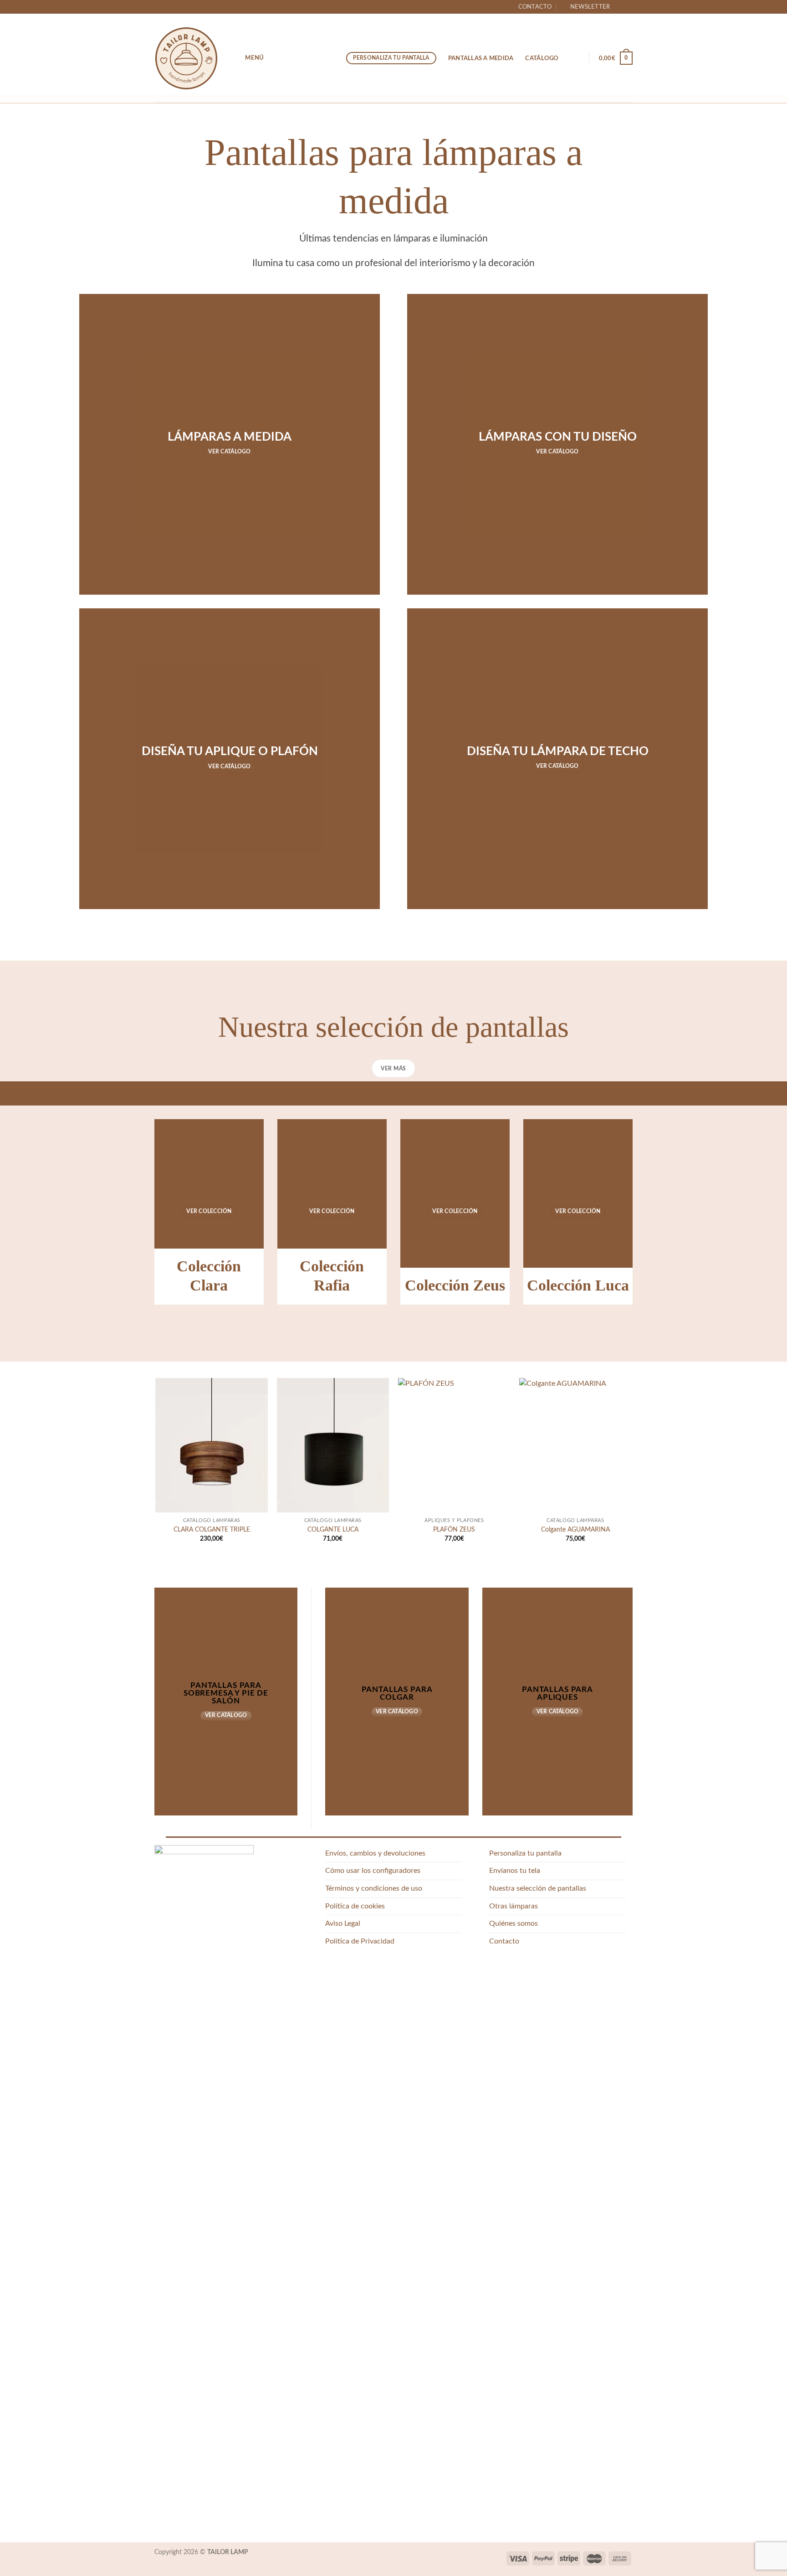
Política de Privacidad (360, 1941)
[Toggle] (622, 1906)
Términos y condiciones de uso (374, 1888)
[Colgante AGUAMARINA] (575, 1445)
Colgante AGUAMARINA (575, 1530)
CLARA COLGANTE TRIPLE (212, 1530)
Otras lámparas (514, 1906)
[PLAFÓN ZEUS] (454, 1445)
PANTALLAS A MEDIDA (481, 58)
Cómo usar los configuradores (373, 1871)
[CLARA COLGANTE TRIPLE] (212, 1445)
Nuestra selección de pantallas (538, 1888)
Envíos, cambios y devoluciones (375, 1853)
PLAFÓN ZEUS (454, 1530)
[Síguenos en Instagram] (619, 7)
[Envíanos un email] (628, 7)
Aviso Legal (343, 1923)
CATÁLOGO (542, 58)
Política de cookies (355, 1906)
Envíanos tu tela (515, 1871)
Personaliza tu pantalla (525, 1853)
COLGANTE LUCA (333, 1530)
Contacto (535, 7)
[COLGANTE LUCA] (333, 1445)
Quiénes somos (514, 1923)
